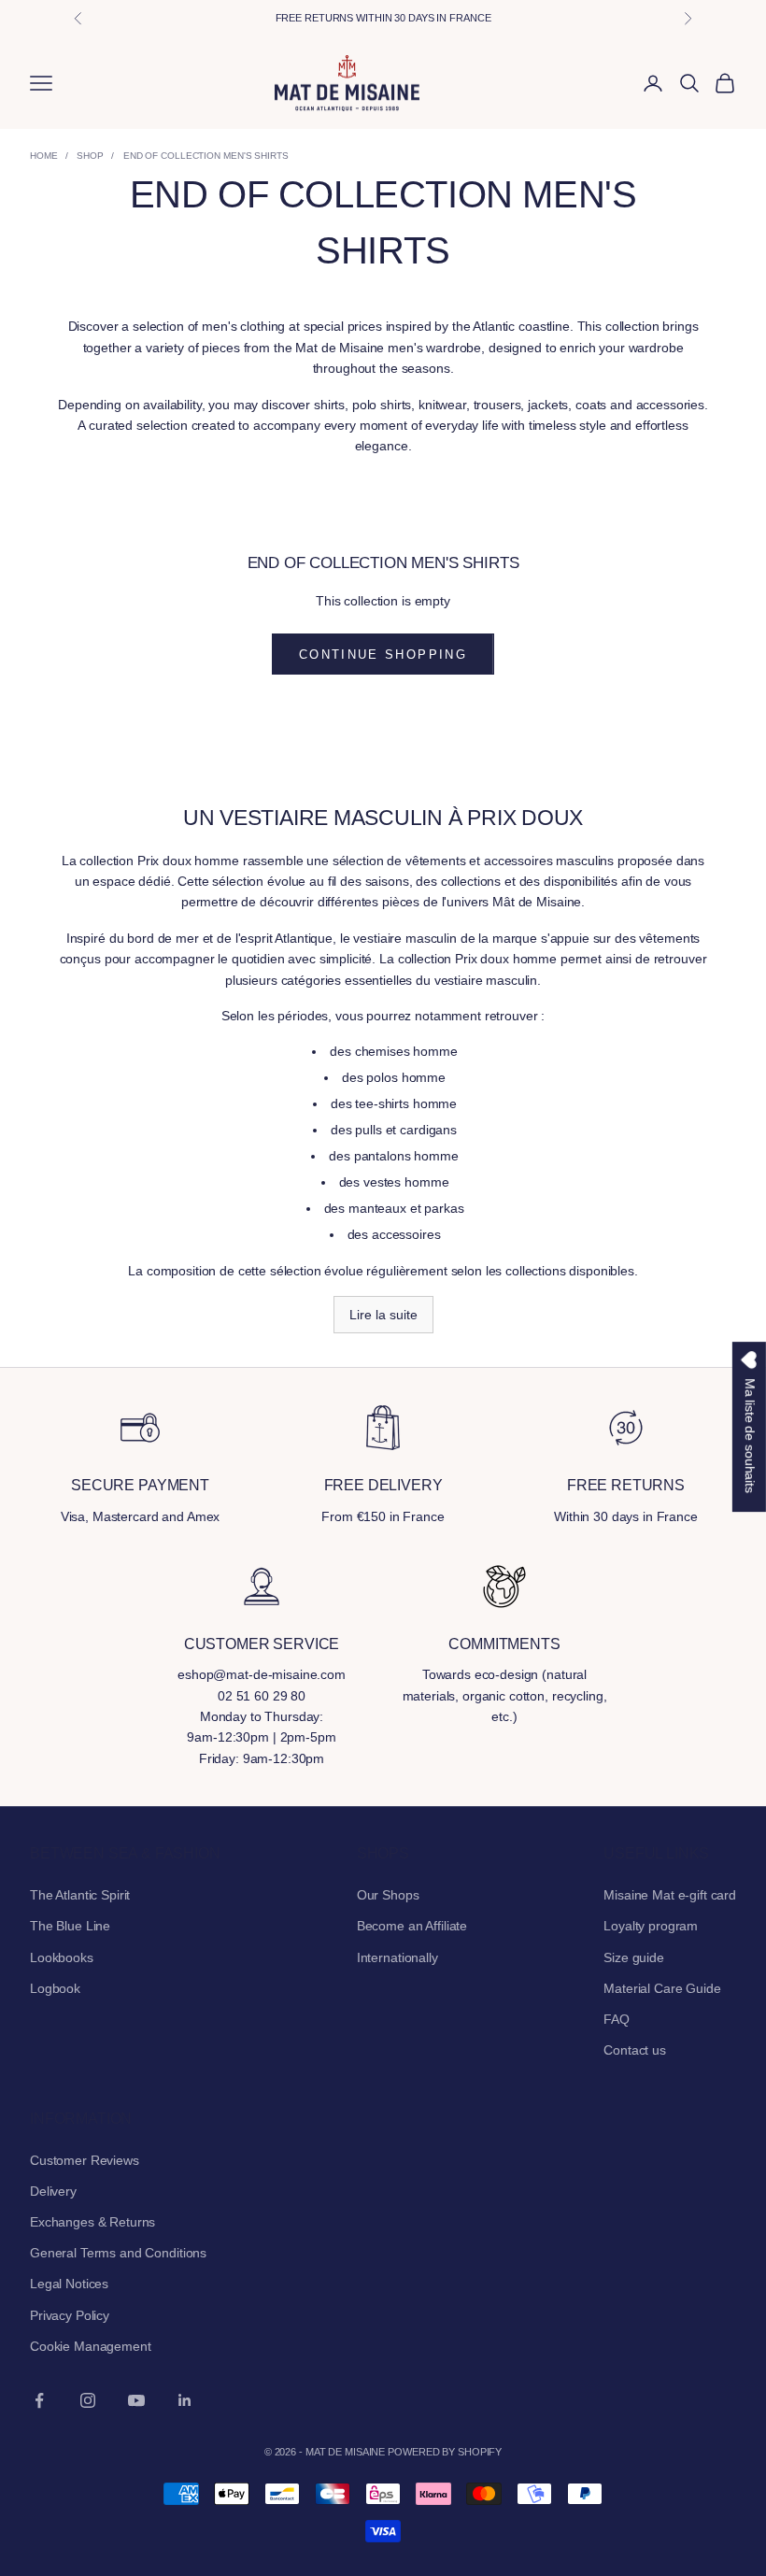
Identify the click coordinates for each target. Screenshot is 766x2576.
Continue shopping (383, 655)
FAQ (617, 2019)
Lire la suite (383, 1315)
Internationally (397, 1957)
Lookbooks (62, 1957)
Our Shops (388, 1895)
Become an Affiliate (412, 1926)
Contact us (635, 2050)
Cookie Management (91, 2346)
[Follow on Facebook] (39, 2400)
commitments (504, 1644)
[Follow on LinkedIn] (185, 2400)
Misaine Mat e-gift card (670, 1895)
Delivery (53, 2191)
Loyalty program (651, 1926)
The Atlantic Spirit (80, 1895)
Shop (90, 156)
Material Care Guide (662, 1988)
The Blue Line (70, 1926)
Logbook (55, 1988)
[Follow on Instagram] (88, 2400)
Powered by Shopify (445, 2452)
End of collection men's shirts (206, 156)
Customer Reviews (85, 2160)
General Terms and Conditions (118, 2253)
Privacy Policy (70, 2315)
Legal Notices (69, 2284)
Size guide (634, 1957)
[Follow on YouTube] (136, 2400)
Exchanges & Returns (92, 2222)
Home (44, 156)
